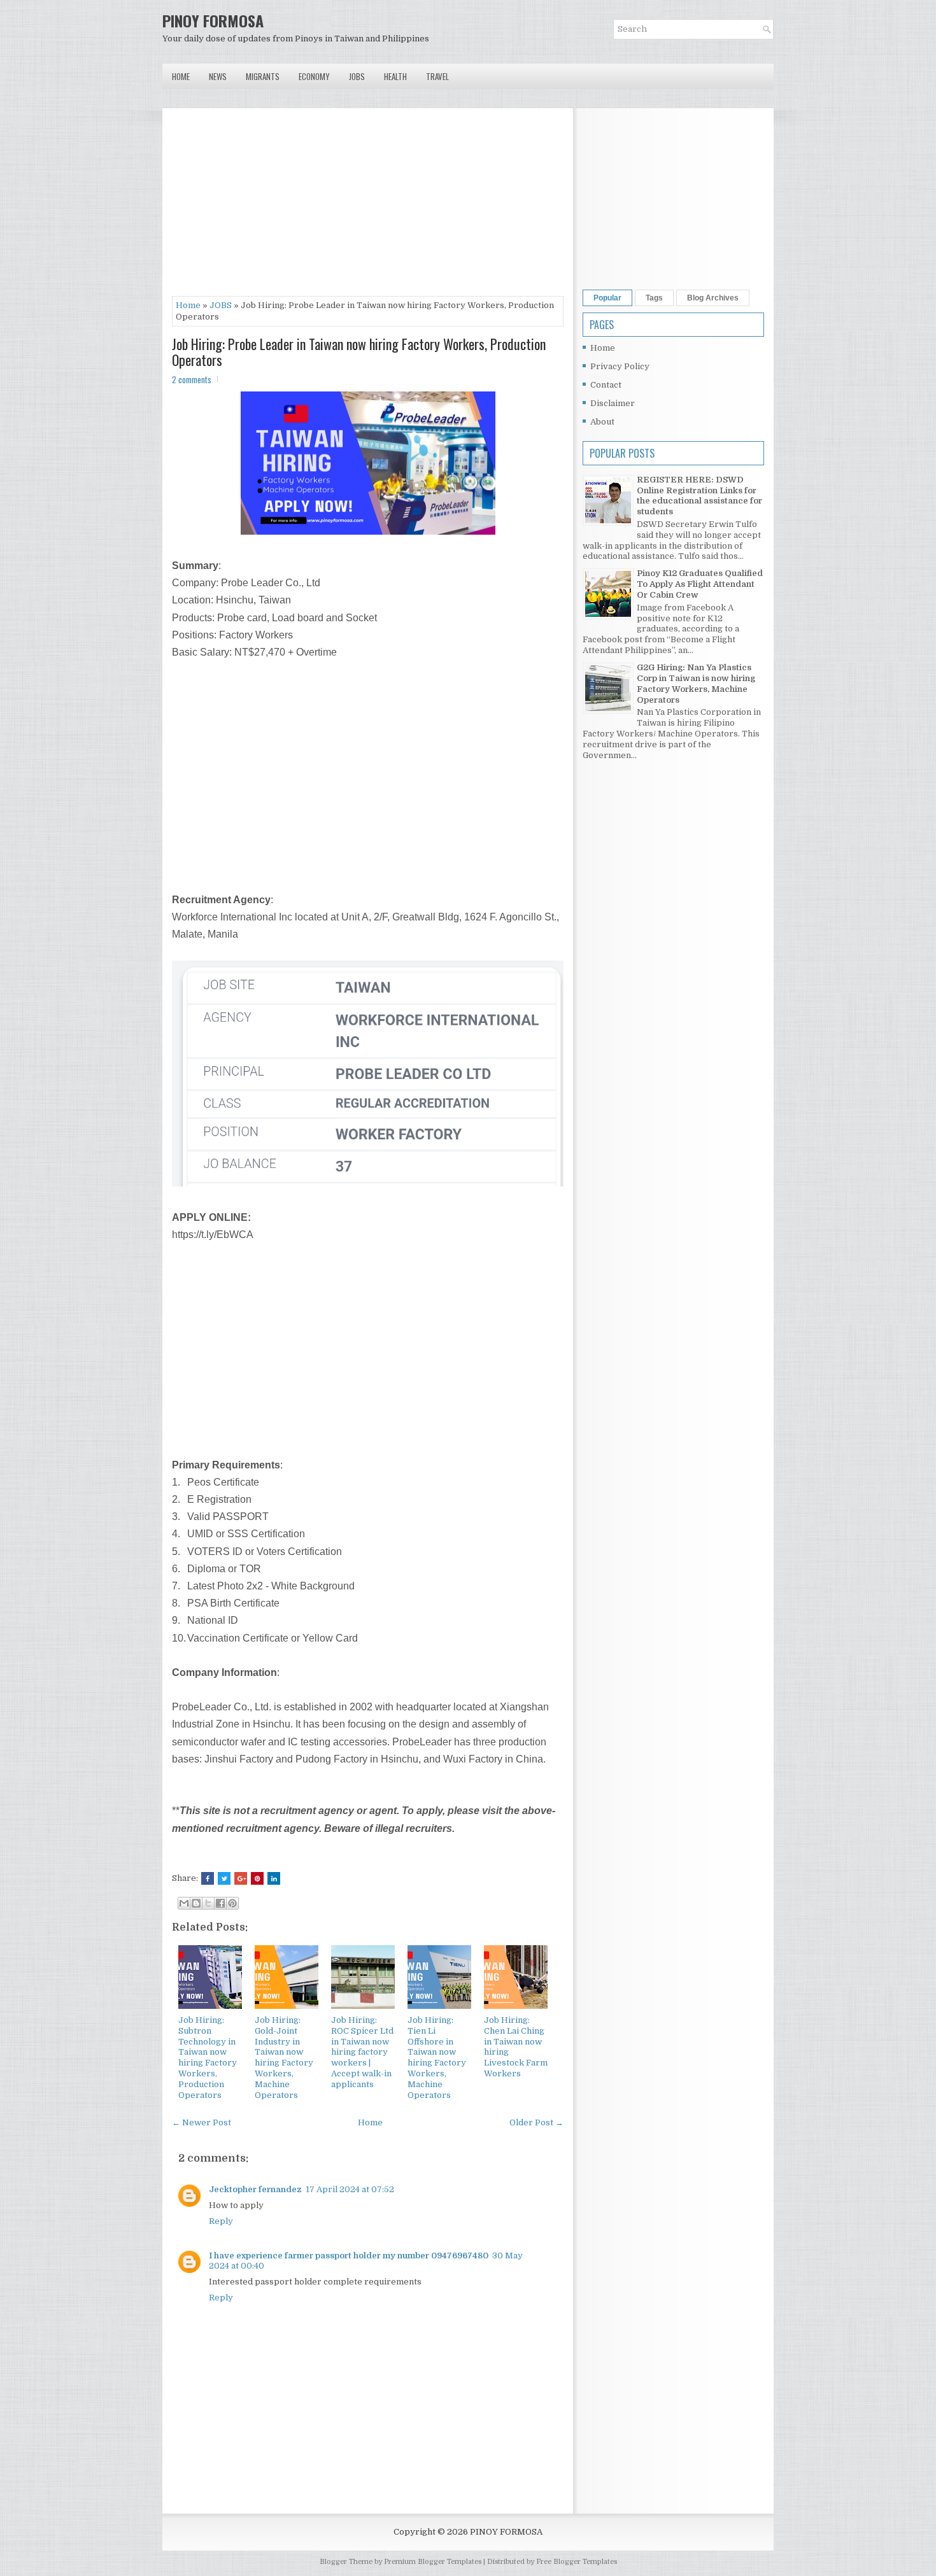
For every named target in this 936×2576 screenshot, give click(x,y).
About (602, 422)
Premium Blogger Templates (433, 2562)
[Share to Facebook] (220, 1903)
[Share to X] (208, 1903)
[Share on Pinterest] (257, 1878)
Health (395, 76)
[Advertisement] (368, 207)
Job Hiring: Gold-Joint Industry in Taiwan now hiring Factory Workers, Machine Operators (284, 2058)
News (218, 76)
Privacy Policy (620, 366)
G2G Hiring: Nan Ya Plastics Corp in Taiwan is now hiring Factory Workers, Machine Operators (696, 684)
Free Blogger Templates (577, 2562)
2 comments (192, 379)
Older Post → (536, 2122)
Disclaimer (613, 403)
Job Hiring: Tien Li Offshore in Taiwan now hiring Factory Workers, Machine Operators (437, 2058)
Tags (654, 298)
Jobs (357, 76)
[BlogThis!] (196, 1903)
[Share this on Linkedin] (274, 1878)
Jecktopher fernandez (255, 2189)
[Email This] (184, 1903)
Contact (606, 385)
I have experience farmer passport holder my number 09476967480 (349, 2256)
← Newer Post (202, 2122)
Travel (437, 76)
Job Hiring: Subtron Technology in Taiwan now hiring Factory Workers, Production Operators (208, 2058)
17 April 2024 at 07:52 (350, 2189)
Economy (314, 76)
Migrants (263, 76)
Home (181, 76)
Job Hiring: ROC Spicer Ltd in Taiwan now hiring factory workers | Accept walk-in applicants (362, 2052)
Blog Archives (713, 298)
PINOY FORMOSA (213, 20)
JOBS (221, 305)
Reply (221, 2221)
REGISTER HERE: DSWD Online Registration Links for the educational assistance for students (699, 496)
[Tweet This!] (224, 1878)
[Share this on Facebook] (208, 1878)
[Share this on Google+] (241, 1878)
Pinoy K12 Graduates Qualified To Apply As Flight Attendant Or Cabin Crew (700, 584)
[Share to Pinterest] (232, 1903)
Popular (607, 298)
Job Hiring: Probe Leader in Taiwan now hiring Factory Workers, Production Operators (359, 351)
